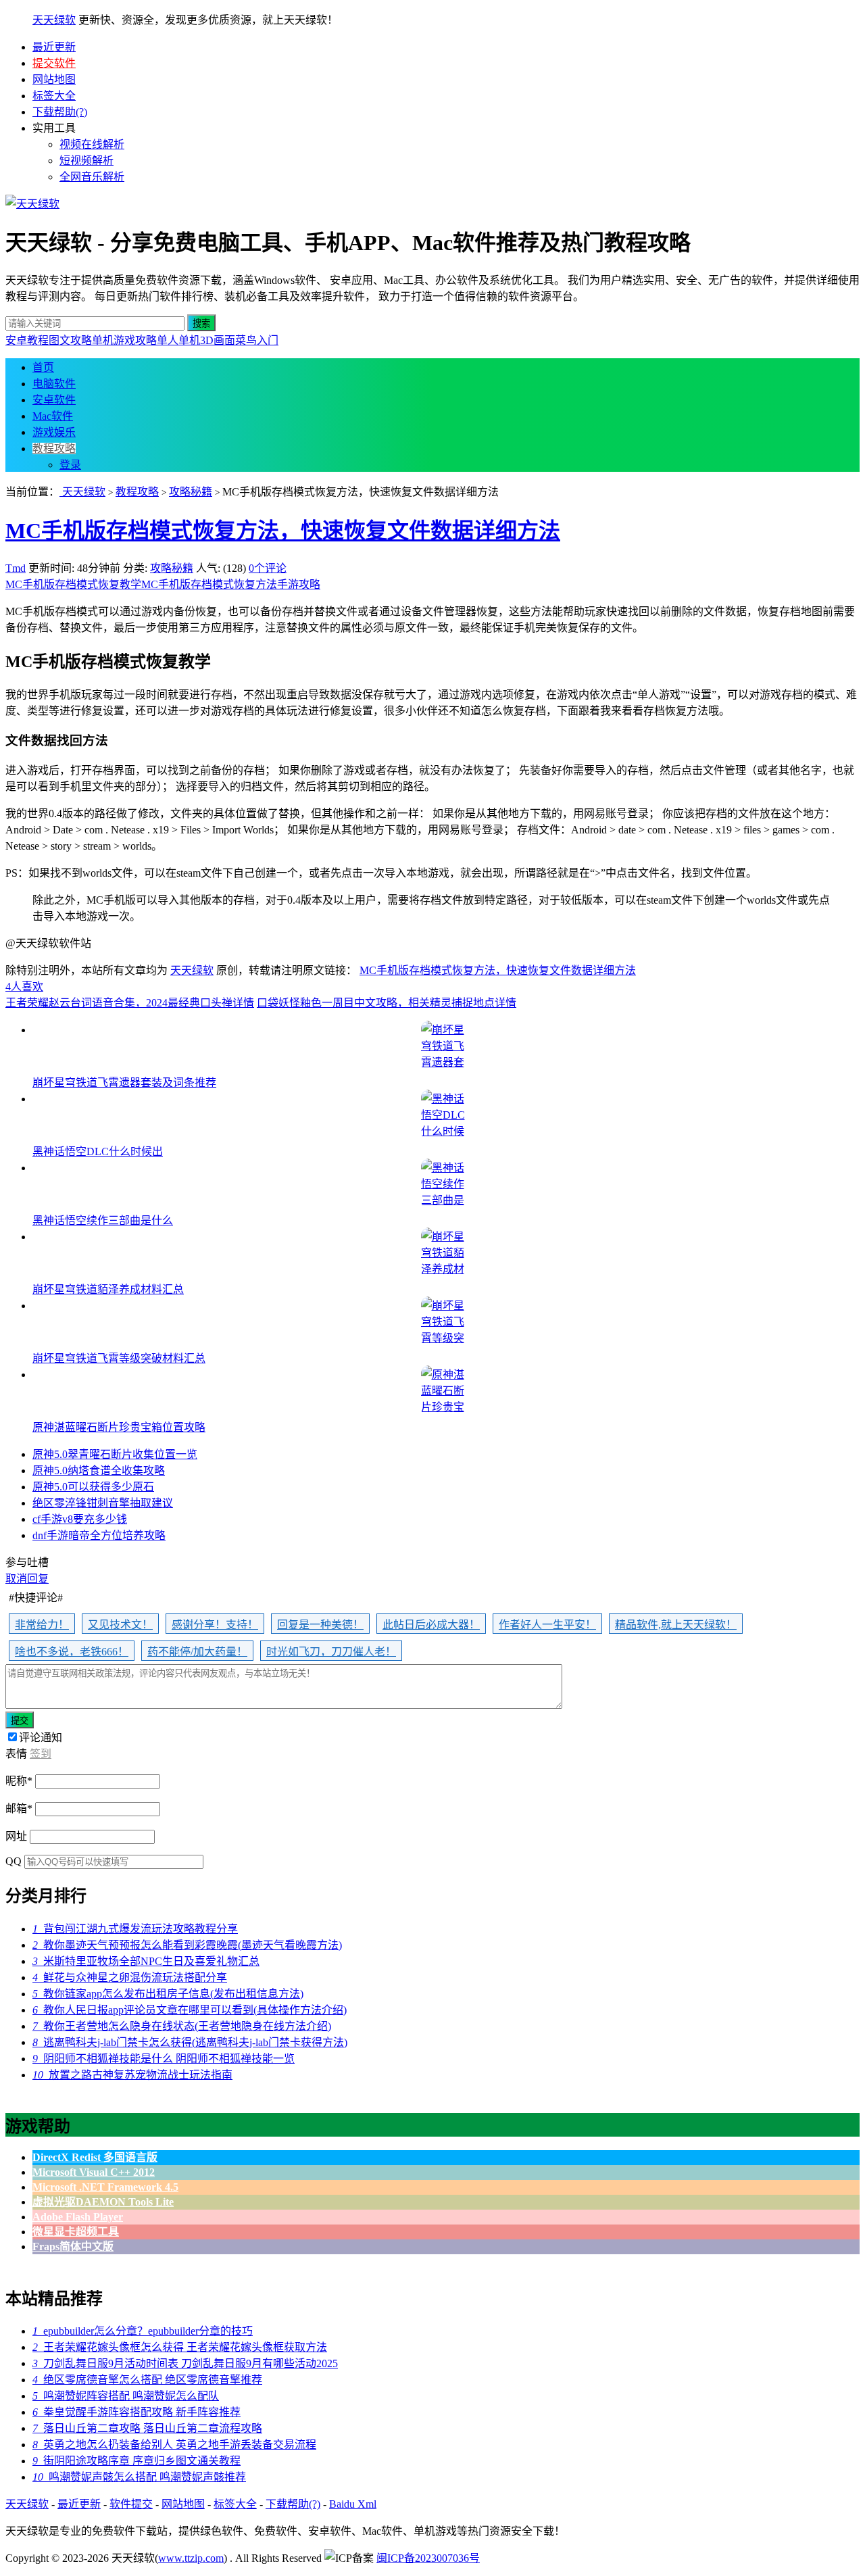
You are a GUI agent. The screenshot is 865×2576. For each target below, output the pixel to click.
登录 (70, 465)
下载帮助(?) (60, 112)
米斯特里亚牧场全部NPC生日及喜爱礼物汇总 (146, 1961)
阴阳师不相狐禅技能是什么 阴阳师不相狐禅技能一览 (164, 2059)
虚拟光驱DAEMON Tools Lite (103, 2202)
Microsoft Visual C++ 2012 (94, 2172)
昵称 (19, 1781)
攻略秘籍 (191, 492)
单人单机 (178, 340)
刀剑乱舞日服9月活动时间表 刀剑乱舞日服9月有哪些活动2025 (185, 2363)
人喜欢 (24, 987)
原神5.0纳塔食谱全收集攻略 (99, 1471)
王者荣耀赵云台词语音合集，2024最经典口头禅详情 (130, 1003)
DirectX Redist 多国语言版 (95, 2157)
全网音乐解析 (92, 177)
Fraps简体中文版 (73, 2246)
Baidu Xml (353, 2504)
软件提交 (131, 2504)
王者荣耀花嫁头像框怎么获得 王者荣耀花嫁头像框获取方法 (180, 2347)
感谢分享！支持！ (215, 1625)
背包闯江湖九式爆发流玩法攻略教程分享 (135, 1929)
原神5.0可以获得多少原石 (93, 1487)
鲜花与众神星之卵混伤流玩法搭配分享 (130, 1977)
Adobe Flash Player (78, 2217)
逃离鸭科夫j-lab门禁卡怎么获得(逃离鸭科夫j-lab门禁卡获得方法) (190, 2042)
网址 (16, 1836)
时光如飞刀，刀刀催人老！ (331, 1652)
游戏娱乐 (54, 432)
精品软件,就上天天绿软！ (676, 1625)
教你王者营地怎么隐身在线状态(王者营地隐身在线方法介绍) (182, 2026)
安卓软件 (54, 400)
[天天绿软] (32, 204)
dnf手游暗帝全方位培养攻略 (99, 1535)
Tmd (16, 568)
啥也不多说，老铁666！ (72, 1652)
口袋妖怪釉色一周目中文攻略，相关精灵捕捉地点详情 (387, 1003)
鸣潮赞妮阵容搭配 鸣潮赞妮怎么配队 (126, 2396)
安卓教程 (27, 340)
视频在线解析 (92, 144)
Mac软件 (53, 416)
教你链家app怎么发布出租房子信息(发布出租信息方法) (168, 1994)
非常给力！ (42, 1625)
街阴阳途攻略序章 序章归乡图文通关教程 (137, 2461)
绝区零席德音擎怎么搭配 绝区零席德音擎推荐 (147, 2380)
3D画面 (218, 340)
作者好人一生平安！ (547, 1625)
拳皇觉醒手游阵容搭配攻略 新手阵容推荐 (137, 2412)
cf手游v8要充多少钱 (80, 1519)
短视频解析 (86, 161)
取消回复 (27, 1579)
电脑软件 (54, 384)
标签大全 (54, 96)
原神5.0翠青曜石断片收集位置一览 (115, 1454)
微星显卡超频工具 (76, 2232)
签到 (41, 1754)
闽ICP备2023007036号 (428, 2558)
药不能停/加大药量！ (197, 1652)
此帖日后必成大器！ (431, 1625)
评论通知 (41, 1737)
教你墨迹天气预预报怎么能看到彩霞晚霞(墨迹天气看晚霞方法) (187, 1945)
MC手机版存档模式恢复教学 (73, 584)
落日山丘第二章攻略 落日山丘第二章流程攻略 (147, 2428)
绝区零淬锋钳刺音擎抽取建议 (103, 1503)
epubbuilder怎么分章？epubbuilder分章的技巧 (143, 2331)
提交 (20, 1721)
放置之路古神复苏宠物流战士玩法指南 (132, 2075)
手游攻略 (299, 584)
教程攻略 (54, 448)
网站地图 (54, 79)
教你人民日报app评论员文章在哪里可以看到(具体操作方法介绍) (190, 2010)
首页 (43, 367)
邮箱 (19, 1808)
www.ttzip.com (191, 2558)
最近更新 (54, 47)
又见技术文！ (120, 1625)
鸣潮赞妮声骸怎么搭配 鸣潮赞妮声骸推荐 (139, 2477)
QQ (14, 1861)
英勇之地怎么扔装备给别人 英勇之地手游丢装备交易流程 (174, 2445)
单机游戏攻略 (124, 340)
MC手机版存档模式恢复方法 (209, 584)
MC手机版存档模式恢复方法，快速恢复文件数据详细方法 (283, 531)
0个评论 (268, 568)
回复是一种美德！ (320, 1625)
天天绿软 (54, 20)
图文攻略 (70, 340)
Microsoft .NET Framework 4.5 (105, 2187)
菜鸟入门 (257, 340)
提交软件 (54, 63)
